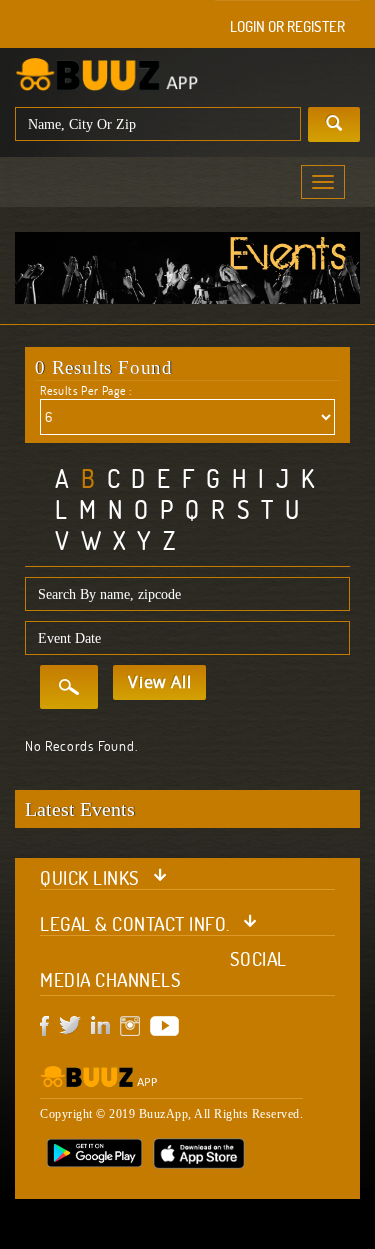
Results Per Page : (85, 390)
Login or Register (287, 26)
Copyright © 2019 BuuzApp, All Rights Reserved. (171, 1114)
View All (159, 682)
